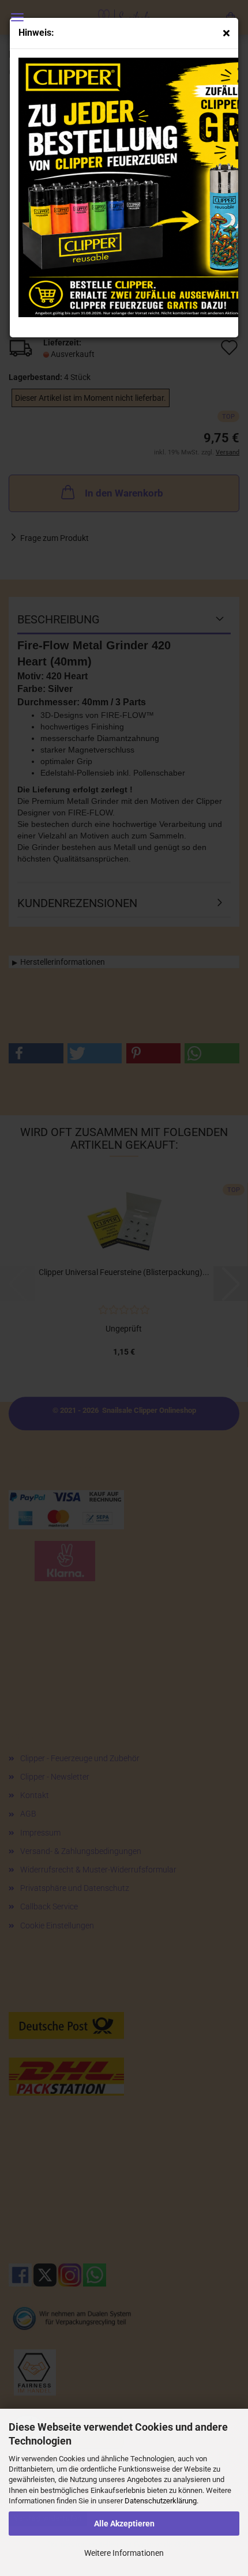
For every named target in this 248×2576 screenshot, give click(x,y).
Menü (17, 17)
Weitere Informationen (124, 2553)
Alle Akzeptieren (124, 2524)
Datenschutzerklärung (161, 2501)
